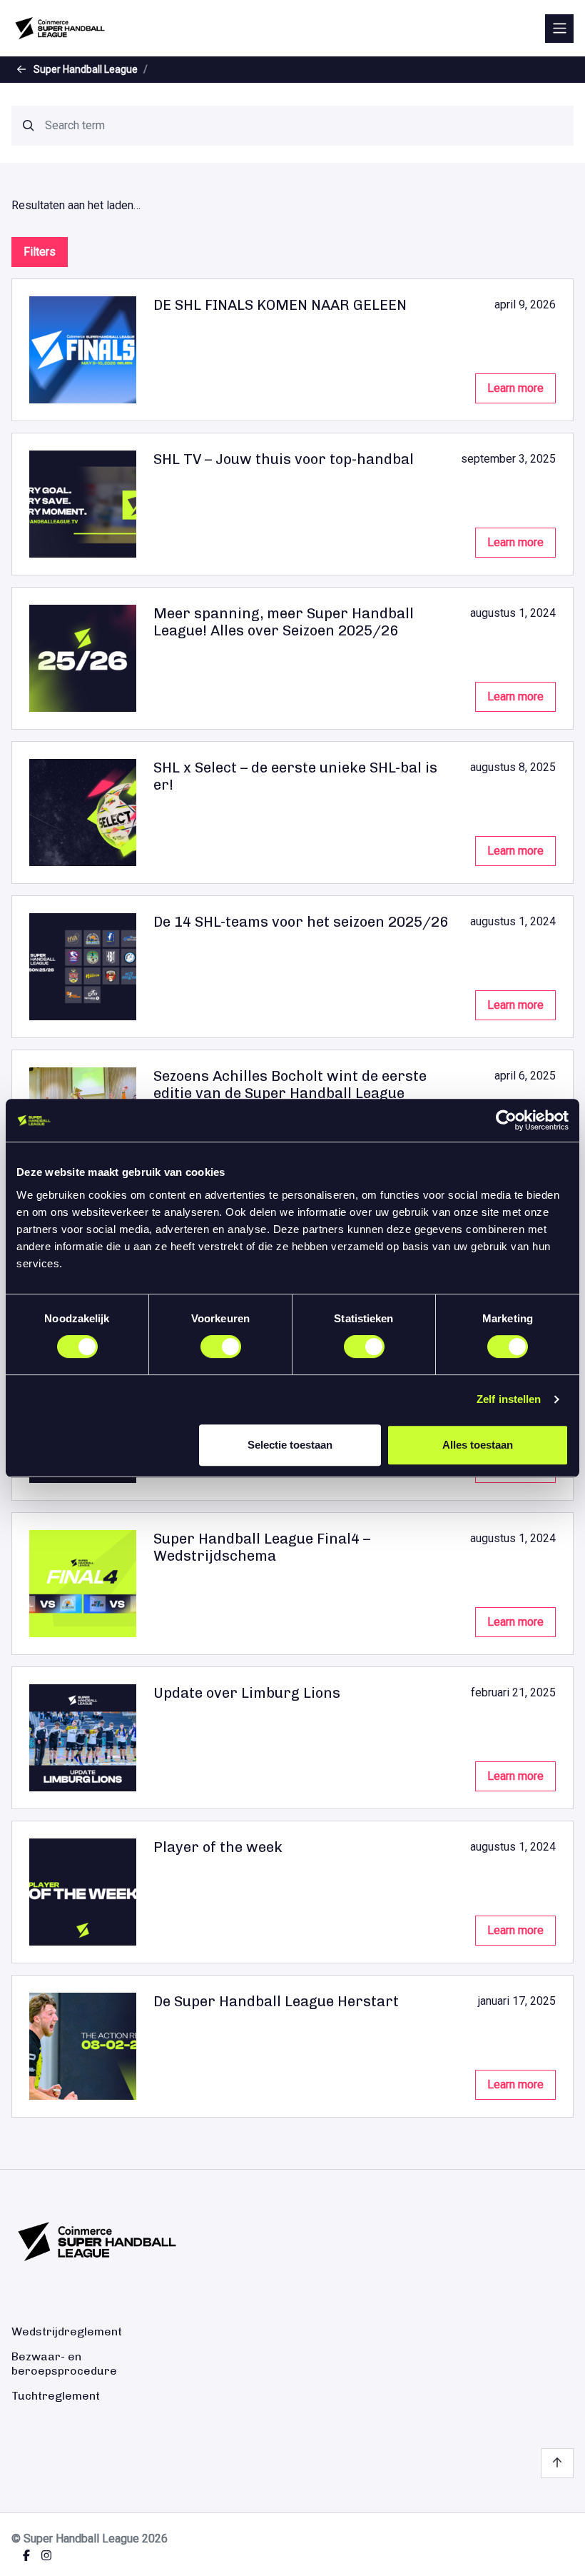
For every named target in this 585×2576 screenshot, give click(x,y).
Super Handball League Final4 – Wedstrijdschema (262, 1547)
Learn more (515, 388)
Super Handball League (86, 69)
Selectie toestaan (290, 1445)
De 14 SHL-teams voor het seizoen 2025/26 (301, 922)
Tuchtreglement (56, 2396)
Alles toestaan (478, 1445)
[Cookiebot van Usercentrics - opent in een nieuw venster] (506, 1120)
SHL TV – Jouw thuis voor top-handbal (284, 459)
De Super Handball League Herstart (276, 2001)
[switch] (221, 1347)
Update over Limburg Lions (247, 1693)
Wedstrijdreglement (67, 2331)
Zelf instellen (509, 1399)
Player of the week (218, 1847)
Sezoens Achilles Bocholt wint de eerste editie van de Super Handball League (290, 1085)
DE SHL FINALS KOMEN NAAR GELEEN (280, 305)
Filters (40, 252)
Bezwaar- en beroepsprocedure (64, 2363)
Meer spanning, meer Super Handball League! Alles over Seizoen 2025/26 (284, 622)
